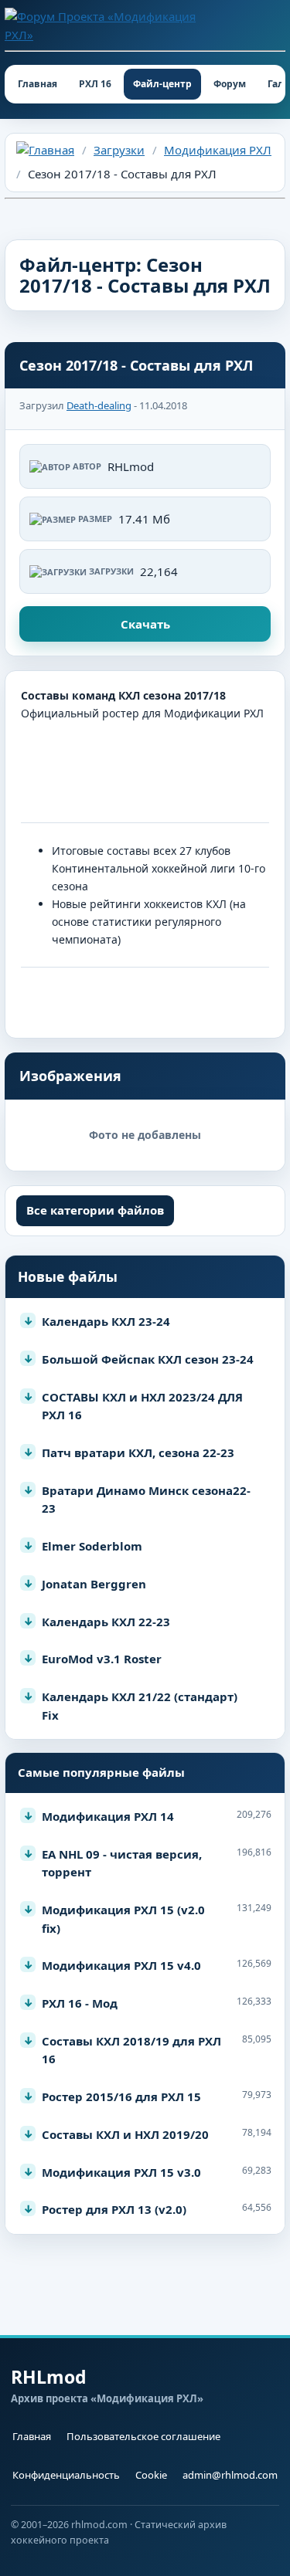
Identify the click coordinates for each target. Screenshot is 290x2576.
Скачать (145, 624)
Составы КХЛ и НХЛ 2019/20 (125, 2134)
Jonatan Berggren (94, 1584)
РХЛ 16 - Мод (80, 2003)
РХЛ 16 (95, 84)
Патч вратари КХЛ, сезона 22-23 (138, 1452)
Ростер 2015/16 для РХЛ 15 (121, 2096)
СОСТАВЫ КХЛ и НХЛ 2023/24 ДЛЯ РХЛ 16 (142, 1406)
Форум (230, 84)
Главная (38, 84)
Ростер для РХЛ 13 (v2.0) (114, 2209)
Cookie (151, 2475)
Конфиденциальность (66, 2475)
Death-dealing (99, 405)
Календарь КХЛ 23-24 (106, 1321)
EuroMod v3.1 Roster (102, 1659)
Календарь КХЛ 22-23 (106, 1622)
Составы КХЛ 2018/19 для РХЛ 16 (131, 2050)
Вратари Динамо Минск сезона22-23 (146, 1500)
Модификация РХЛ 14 (108, 1816)
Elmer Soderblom (92, 1546)
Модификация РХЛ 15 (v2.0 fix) (123, 1919)
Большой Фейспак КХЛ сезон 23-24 (148, 1359)
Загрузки (119, 150)
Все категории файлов (95, 1210)
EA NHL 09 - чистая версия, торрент (122, 1863)
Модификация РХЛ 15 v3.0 (121, 2172)
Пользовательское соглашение (143, 2436)
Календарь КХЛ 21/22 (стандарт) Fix (140, 1706)
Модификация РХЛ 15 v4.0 (121, 1965)
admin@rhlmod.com (230, 2475)
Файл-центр (162, 84)
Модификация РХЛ (218, 150)
